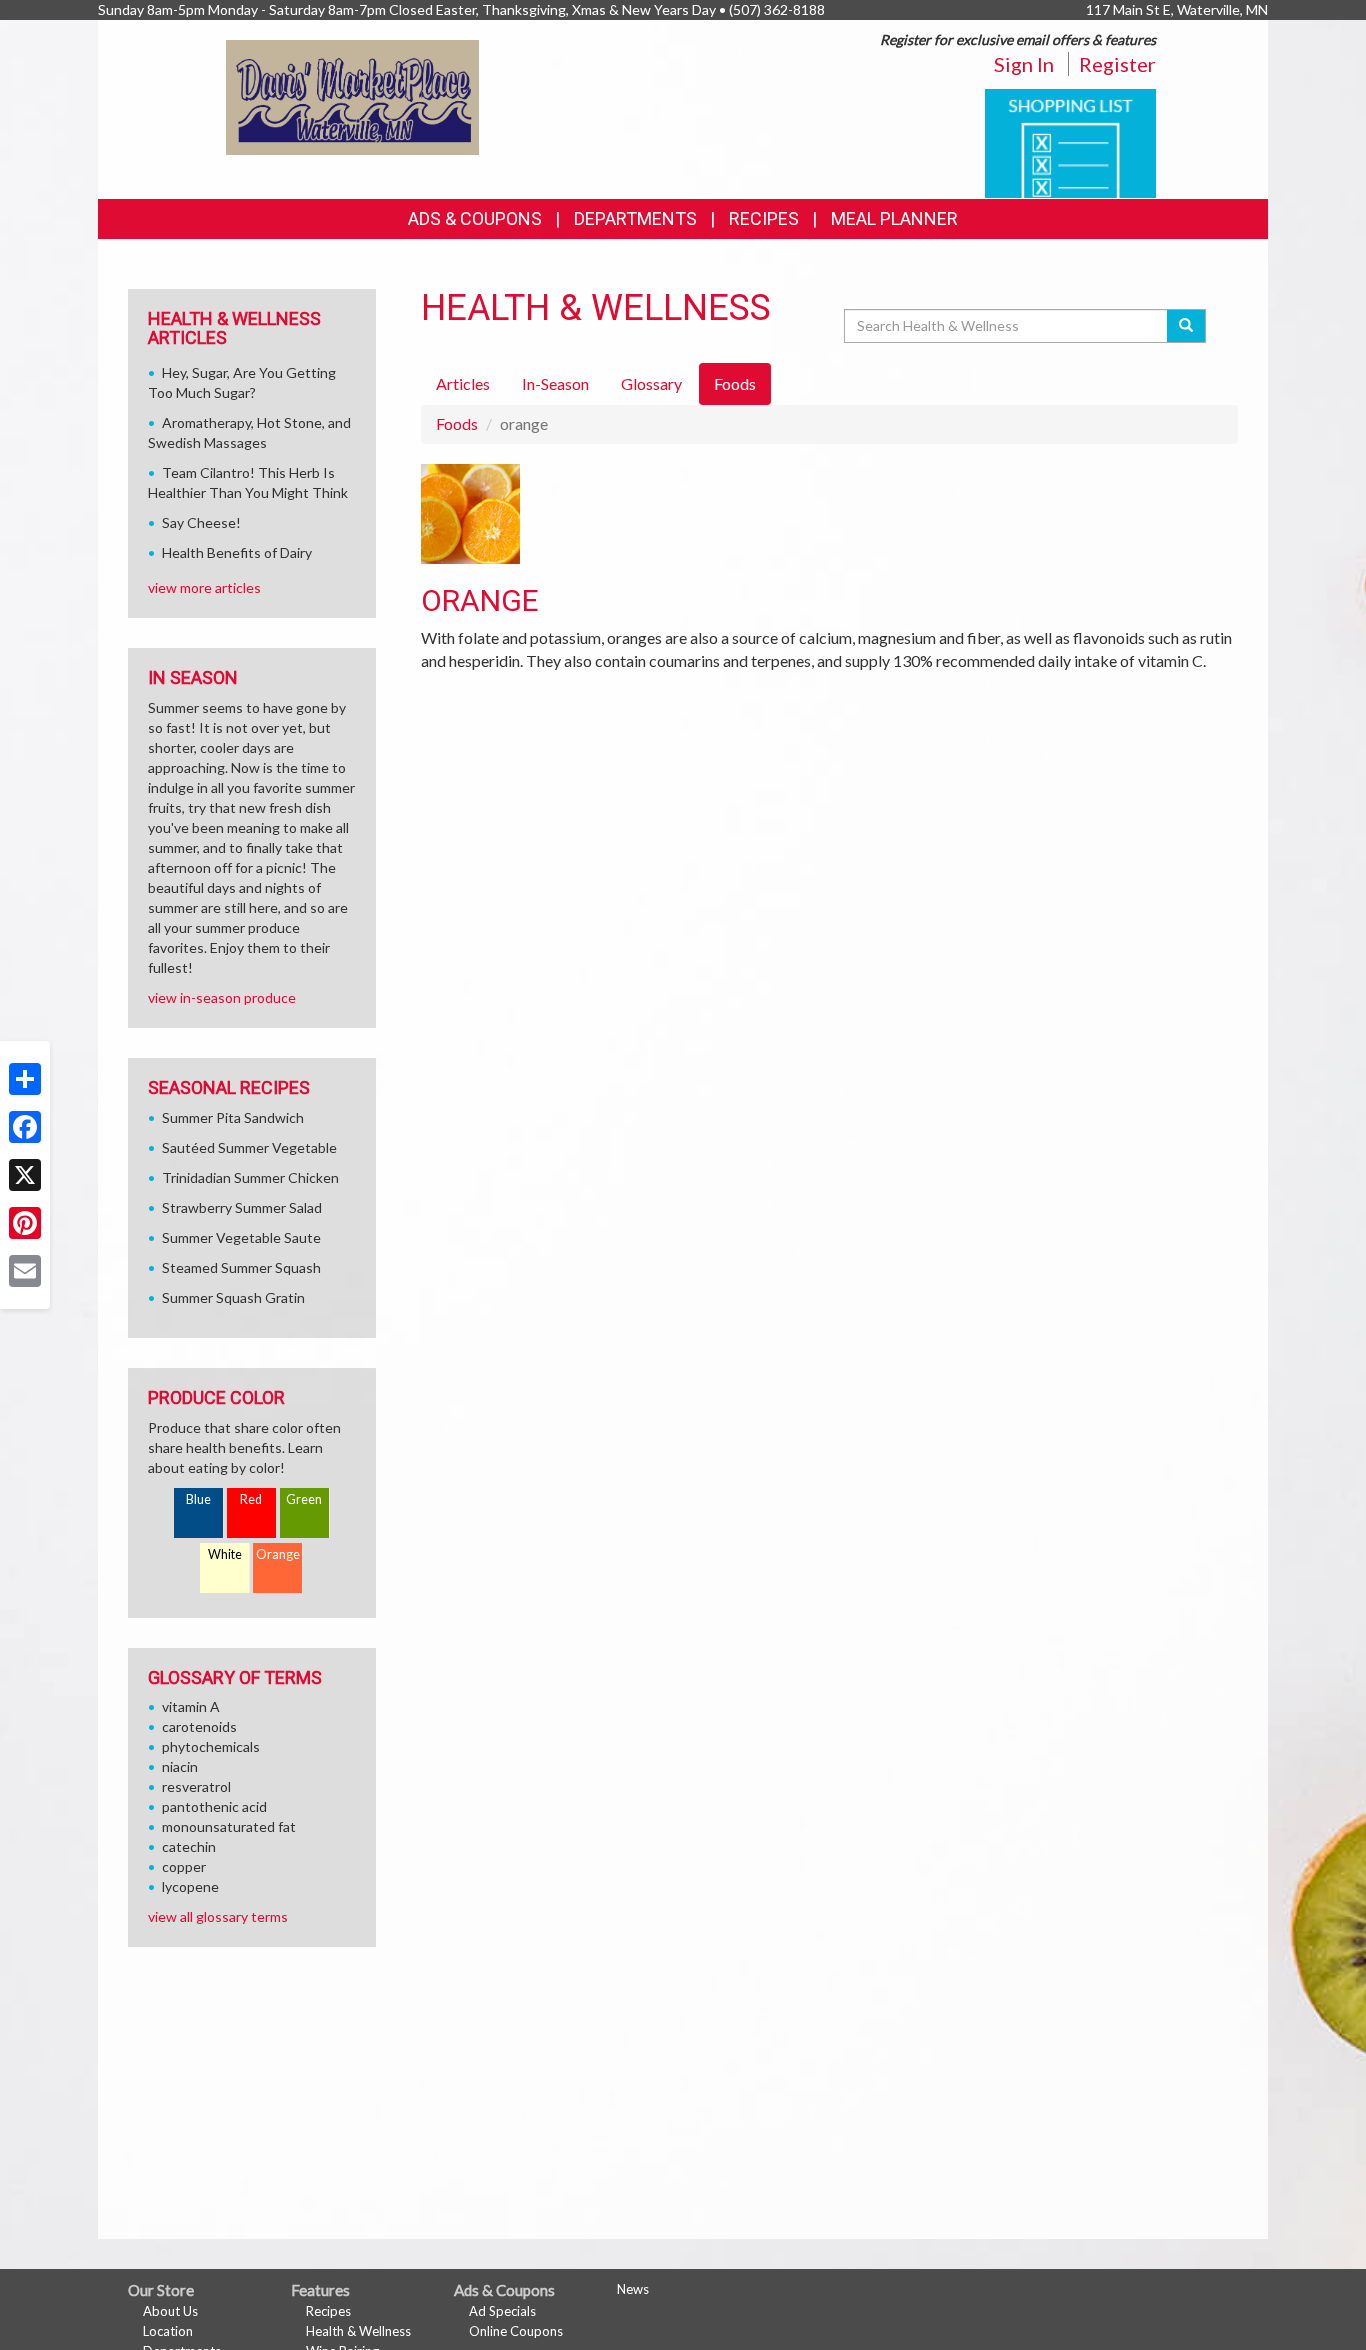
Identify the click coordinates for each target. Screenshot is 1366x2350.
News (633, 2289)
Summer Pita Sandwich (233, 1117)
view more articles (204, 587)
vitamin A (191, 1706)
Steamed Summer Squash (241, 1267)
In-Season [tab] (555, 383)
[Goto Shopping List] (1070, 141)
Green (304, 1499)
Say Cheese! (201, 522)
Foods (457, 423)
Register (1117, 64)
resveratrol (196, 1786)
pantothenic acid (214, 1806)
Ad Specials (502, 2311)
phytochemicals (211, 1746)
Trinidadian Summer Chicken (250, 1177)
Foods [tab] (735, 383)
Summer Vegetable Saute (241, 1237)
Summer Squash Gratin (233, 1297)
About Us (170, 2311)
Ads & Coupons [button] (475, 218)
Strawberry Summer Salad (242, 1207)
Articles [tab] (463, 383)
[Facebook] (25, 1127)
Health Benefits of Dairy (237, 552)
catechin (189, 1846)
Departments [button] (635, 218)
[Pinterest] (25, 1223)
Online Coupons (516, 2331)
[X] (25, 1175)
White (225, 1554)
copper (184, 1866)
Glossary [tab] (651, 383)
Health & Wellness (358, 2331)
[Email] (25, 1271)
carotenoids (199, 1726)
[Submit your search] (1186, 326)
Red (251, 1499)
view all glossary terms (218, 1916)
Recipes (764, 218)
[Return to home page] (352, 95)
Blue (198, 1499)
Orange (278, 1554)
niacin (180, 1766)
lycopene (190, 1886)
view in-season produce (222, 997)
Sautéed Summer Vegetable (249, 1147)
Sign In (1024, 64)
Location (168, 2331)
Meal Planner (894, 218)
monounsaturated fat (229, 1826)
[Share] (25, 1079)
